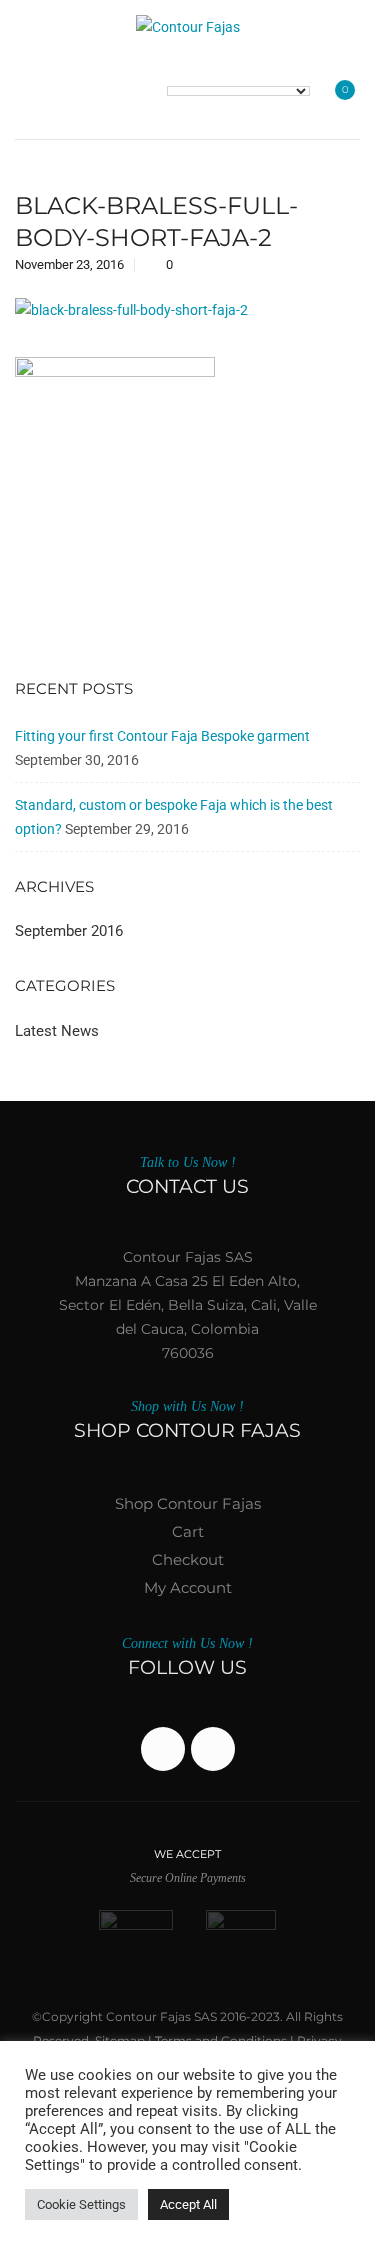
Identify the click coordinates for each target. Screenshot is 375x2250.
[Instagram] (213, 1749)
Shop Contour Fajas (188, 1503)
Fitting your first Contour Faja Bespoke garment (162, 736)
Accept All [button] (188, 2204)
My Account (188, 1587)
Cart (188, 1531)
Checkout (188, 1559)
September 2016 (69, 931)
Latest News (57, 1031)
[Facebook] (163, 1749)
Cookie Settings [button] (81, 2204)
